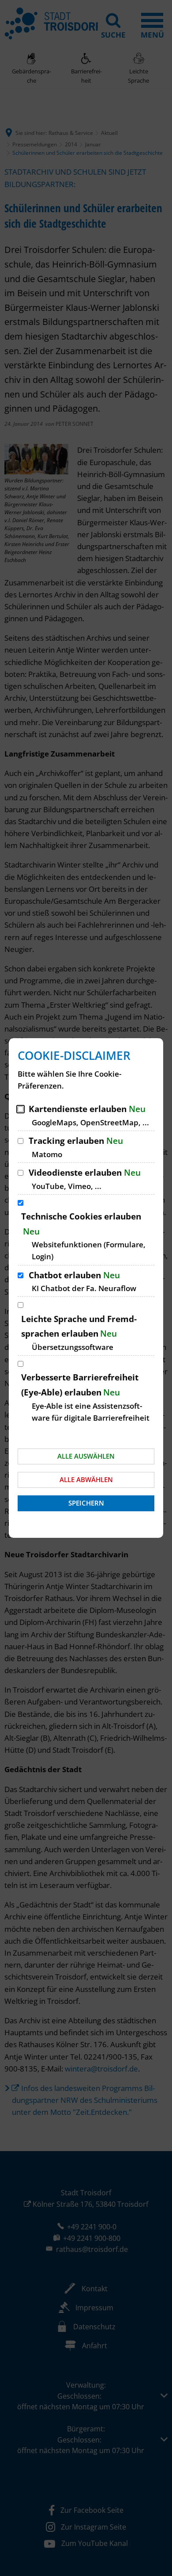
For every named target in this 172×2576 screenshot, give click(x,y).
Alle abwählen (86, 1479)
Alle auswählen (86, 1456)
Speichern (86, 1503)
